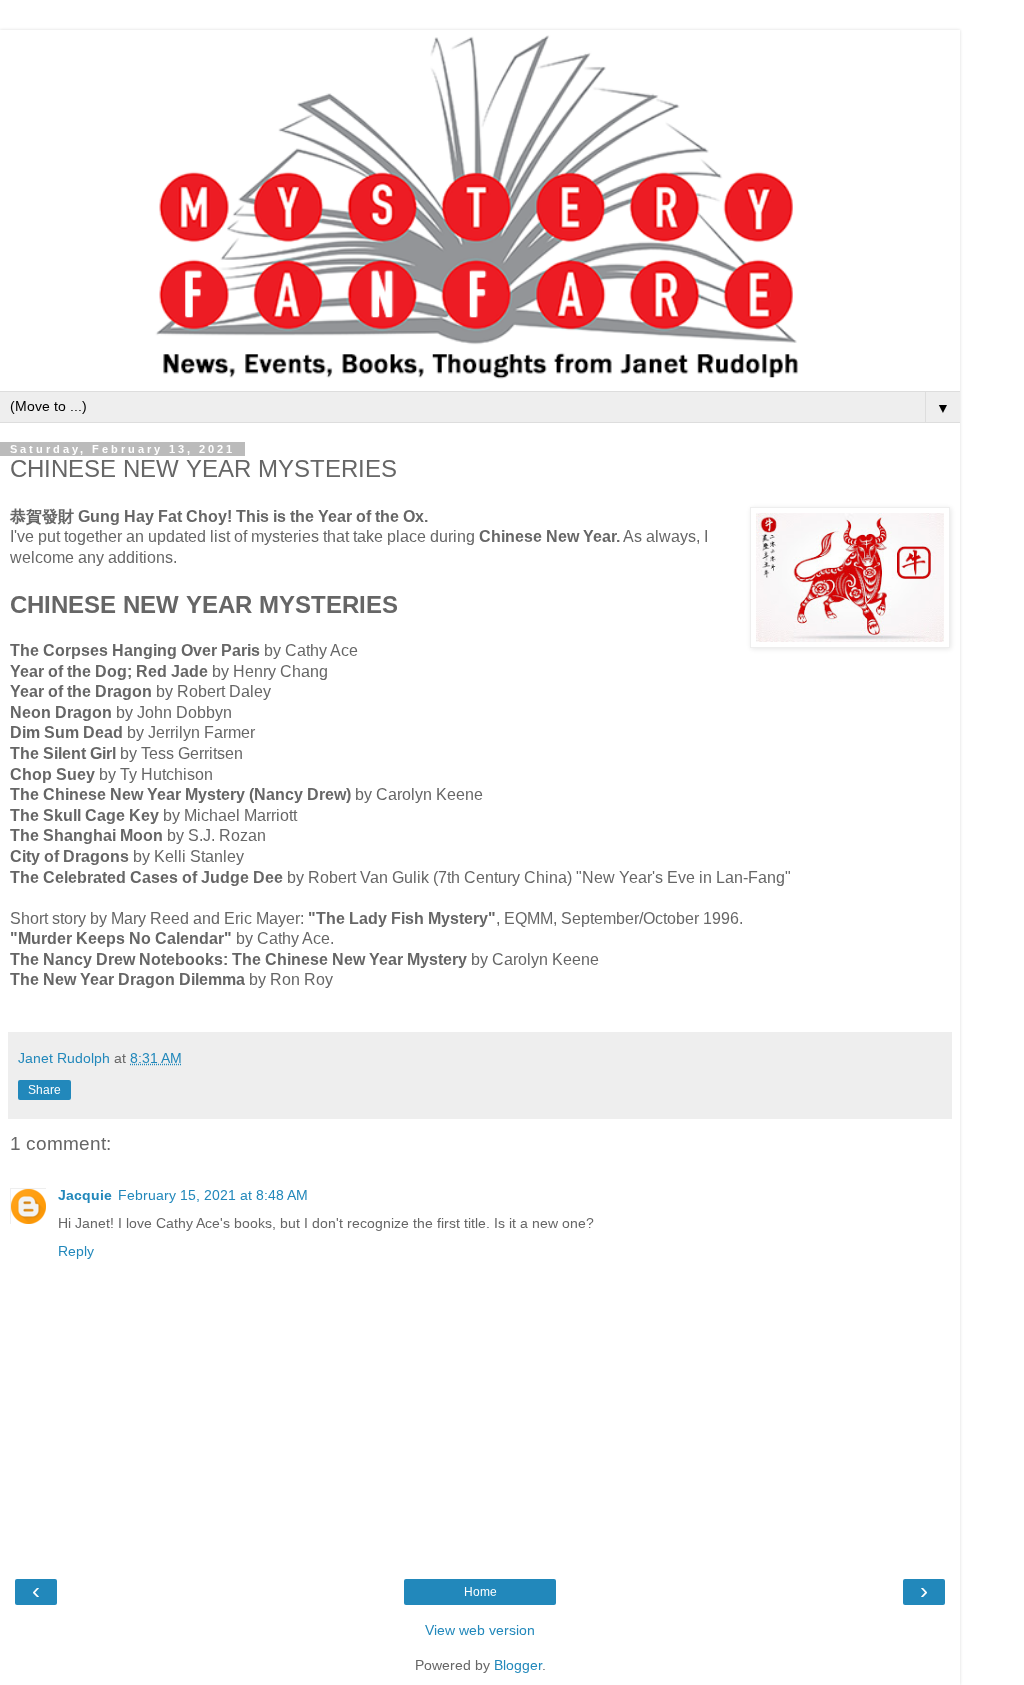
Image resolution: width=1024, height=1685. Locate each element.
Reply (76, 1251)
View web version (480, 1630)
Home (480, 1592)
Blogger (518, 1665)
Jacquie (85, 1195)
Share (44, 1090)
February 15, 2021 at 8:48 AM (213, 1195)
